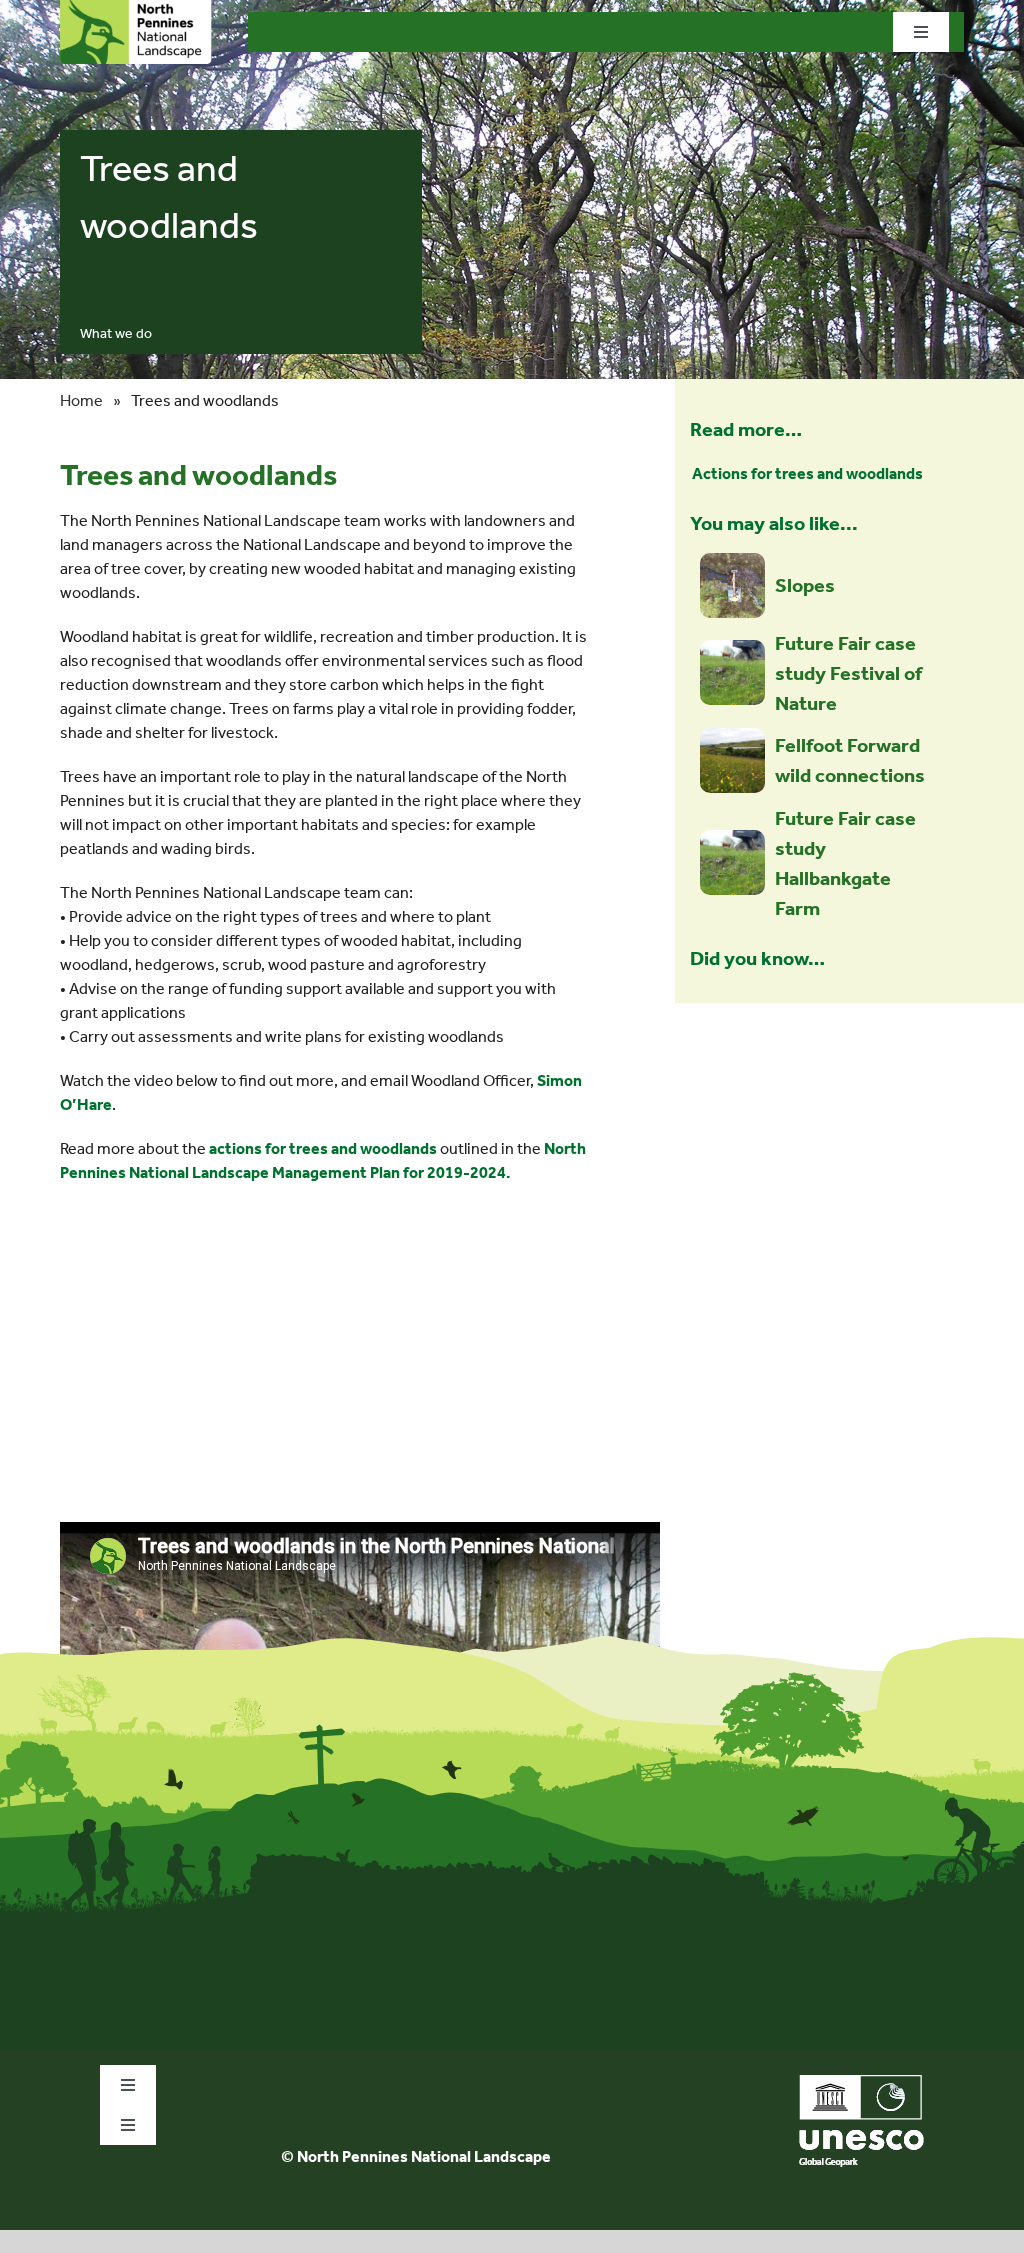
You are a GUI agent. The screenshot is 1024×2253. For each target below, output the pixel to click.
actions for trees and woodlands (323, 1148)
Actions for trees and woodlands (807, 473)
